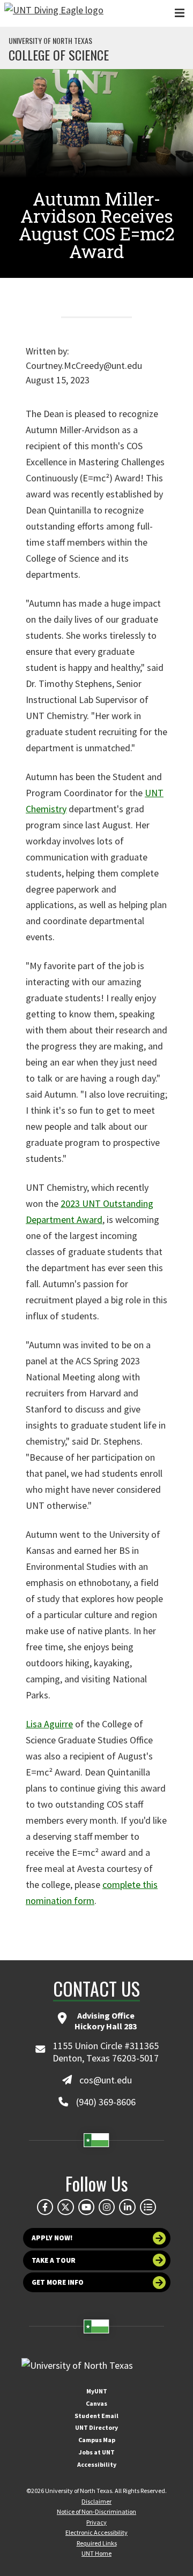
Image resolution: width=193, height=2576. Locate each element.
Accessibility (97, 2464)
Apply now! (52, 2238)
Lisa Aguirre (49, 1724)
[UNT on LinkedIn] (127, 2207)
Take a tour (54, 2260)
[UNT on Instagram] (107, 2207)
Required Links (97, 2543)
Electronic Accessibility (96, 2532)
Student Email (96, 2416)
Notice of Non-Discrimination (96, 2511)
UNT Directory (96, 2427)
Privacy (96, 2522)
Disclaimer (96, 2501)
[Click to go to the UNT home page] (54, 13)
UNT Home (96, 2553)
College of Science (59, 55)
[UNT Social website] (148, 2207)
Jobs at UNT (97, 2452)
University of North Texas (50, 41)
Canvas (96, 2403)
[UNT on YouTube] (86, 2207)
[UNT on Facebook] (45, 2207)
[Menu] (180, 13)
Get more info (58, 2282)
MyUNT (97, 2391)
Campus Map (97, 2440)
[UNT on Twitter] (65, 2207)
